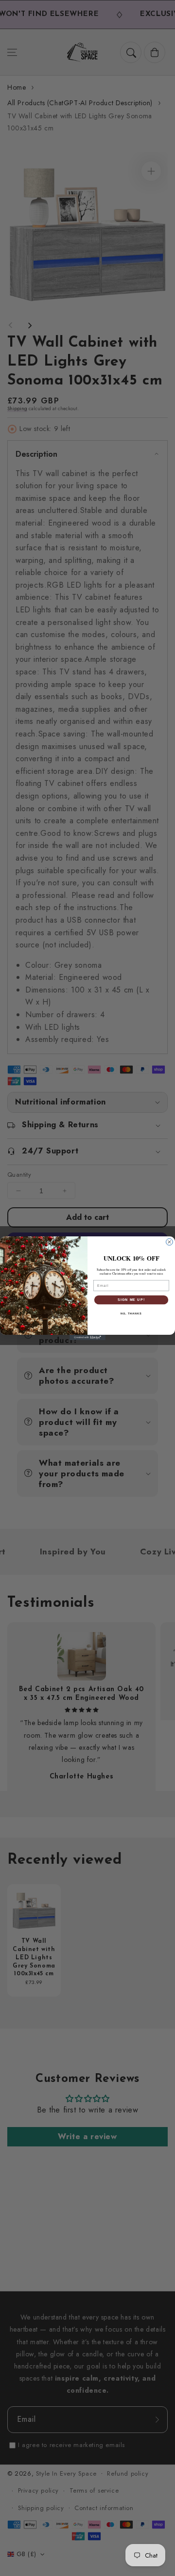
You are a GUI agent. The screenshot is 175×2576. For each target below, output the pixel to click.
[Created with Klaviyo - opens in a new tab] (87, 1337)
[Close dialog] (170, 1242)
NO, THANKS (131, 1313)
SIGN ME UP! (131, 1299)
